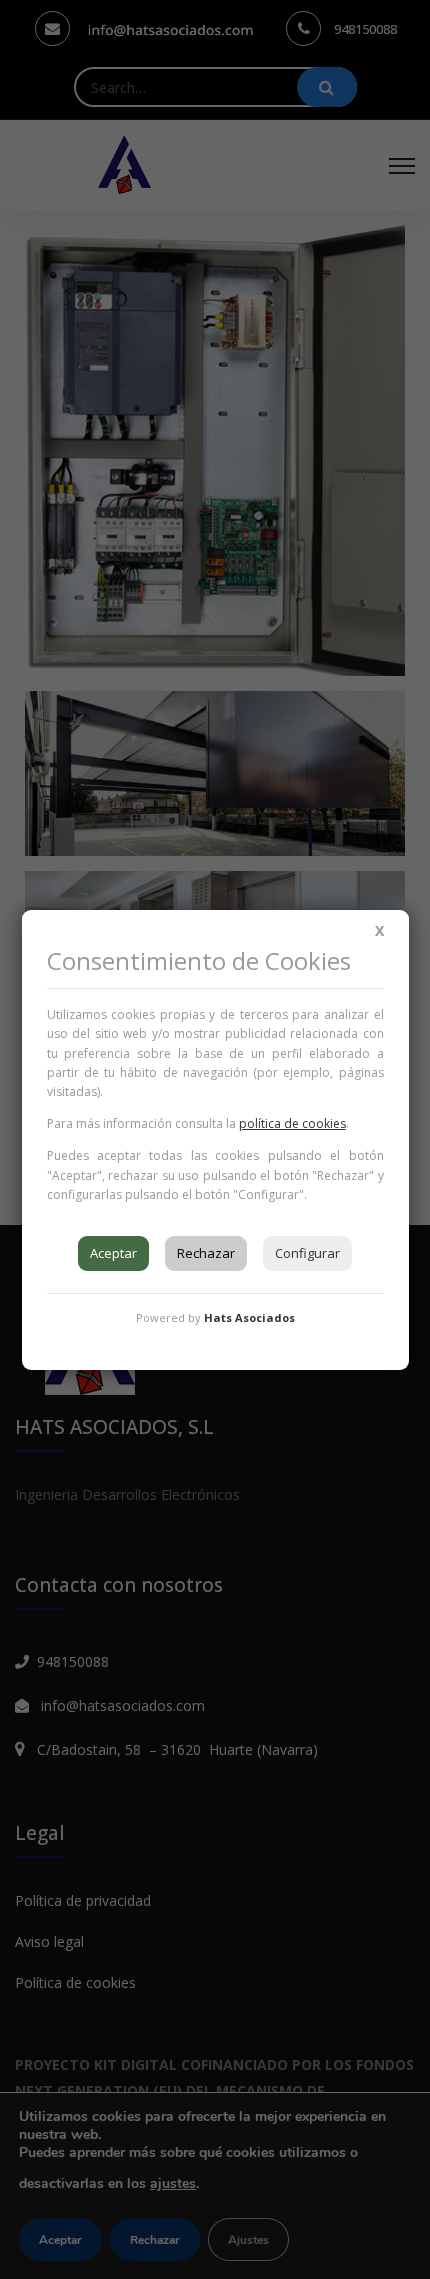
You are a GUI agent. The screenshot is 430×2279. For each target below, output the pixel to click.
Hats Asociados (249, 1317)
